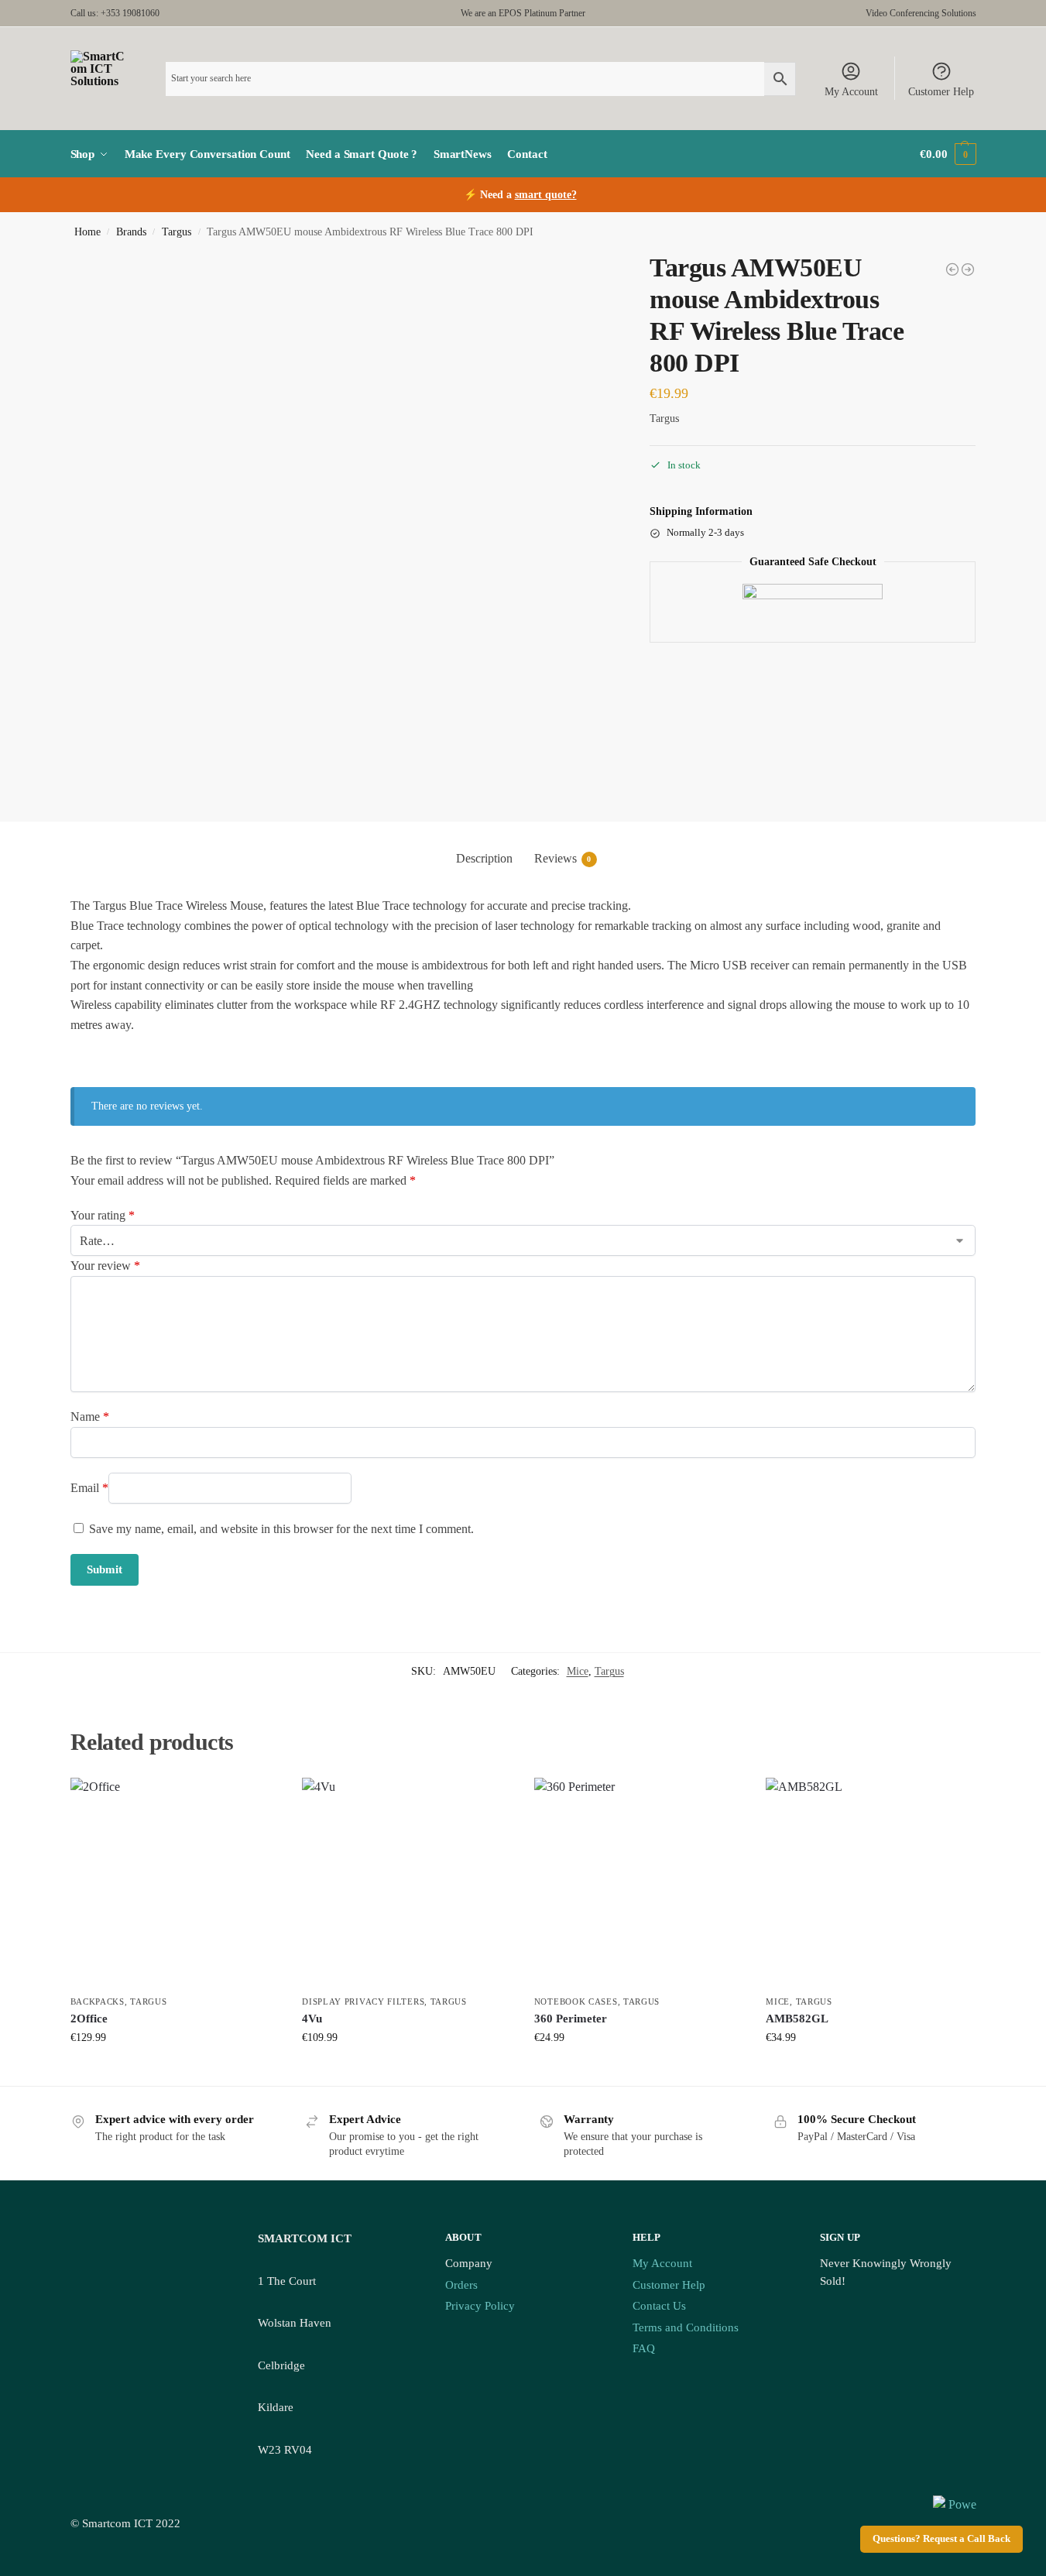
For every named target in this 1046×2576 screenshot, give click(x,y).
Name (90, 1417)
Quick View (174, 2070)
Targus (177, 232)
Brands (131, 232)
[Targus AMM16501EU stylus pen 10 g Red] (952, 269)
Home (87, 232)
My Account (851, 92)
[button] (948, 154)
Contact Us (659, 2306)
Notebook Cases (576, 2001)
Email (89, 1488)
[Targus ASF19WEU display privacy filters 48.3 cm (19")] (968, 269)
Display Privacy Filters (363, 2001)
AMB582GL (797, 2019)
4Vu (312, 2019)
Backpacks (98, 2001)
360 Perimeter (571, 2019)
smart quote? (546, 195)
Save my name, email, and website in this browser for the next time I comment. (281, 1529)
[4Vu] (406, 1882)
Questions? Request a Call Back (941, 2539)
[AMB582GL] (870, 1882)
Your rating (103, 1215)
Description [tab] (484, 858)
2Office (89, 2019)
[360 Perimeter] (639, 1882)
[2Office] (175, 1882)
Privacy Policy (480, 2306)
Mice (578, 1671)
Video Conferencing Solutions (921, 13)
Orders (461, 2285)
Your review (105, 1266)
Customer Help (941, 92)
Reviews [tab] (563, 858)
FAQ (644, 2348)
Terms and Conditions (686, 2327)
